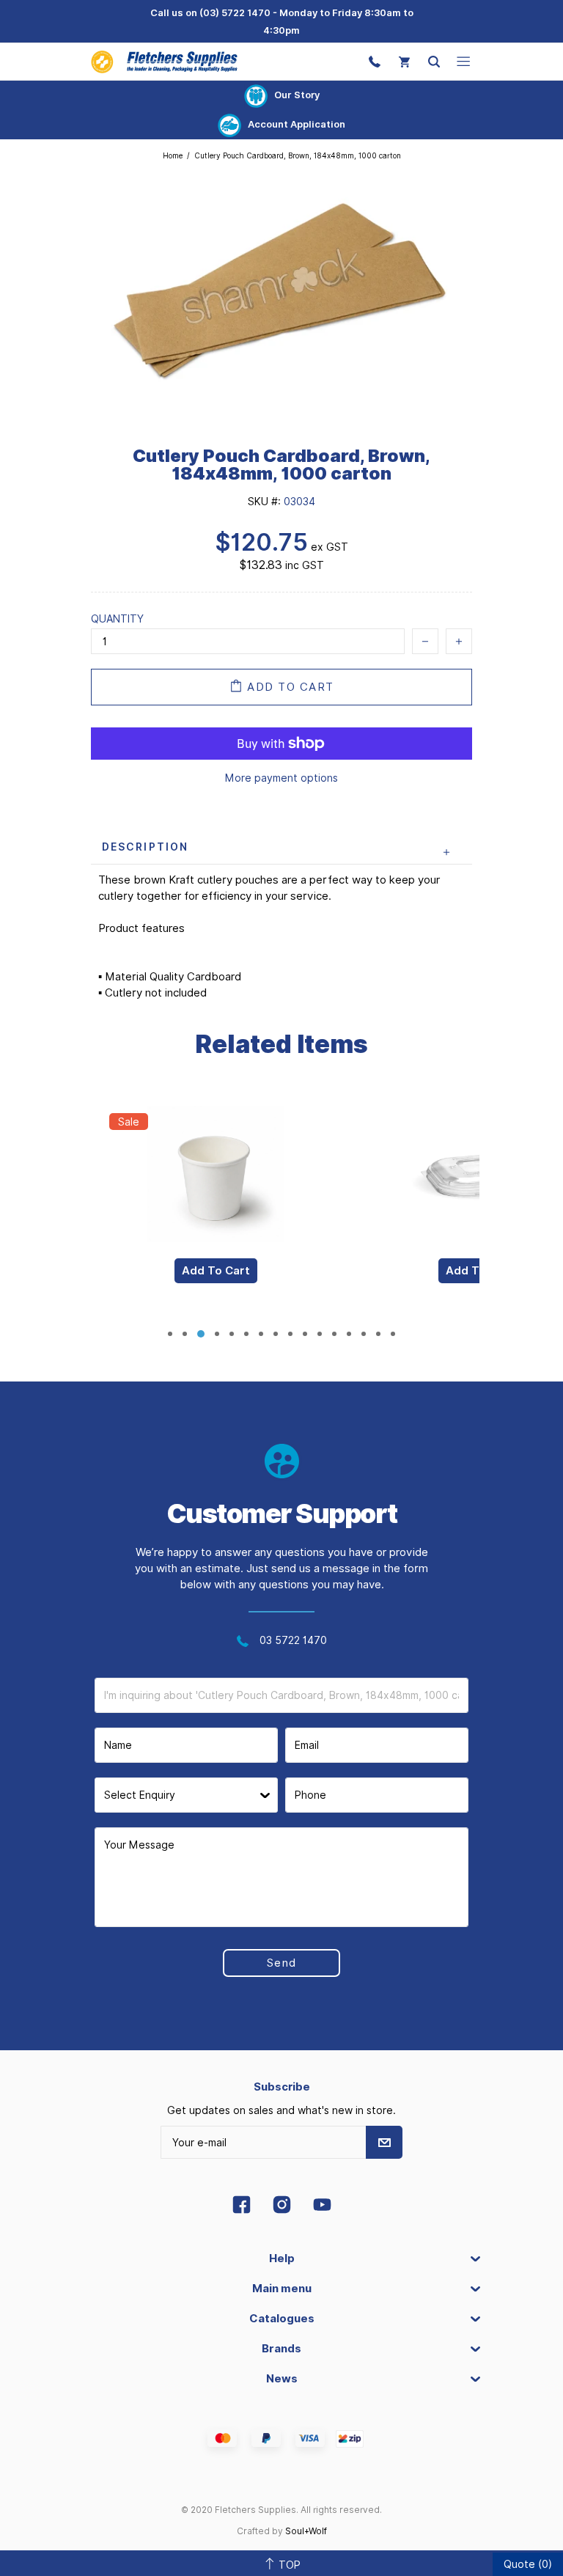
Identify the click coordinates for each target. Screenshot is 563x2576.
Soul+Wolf (306, 2531)
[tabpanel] (216, 1204)
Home (173, 155)
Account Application (297, 124)
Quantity (117, 619)
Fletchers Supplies (164, 61)
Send (282, 1963)
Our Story (297, 95)
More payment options (281, 778)
